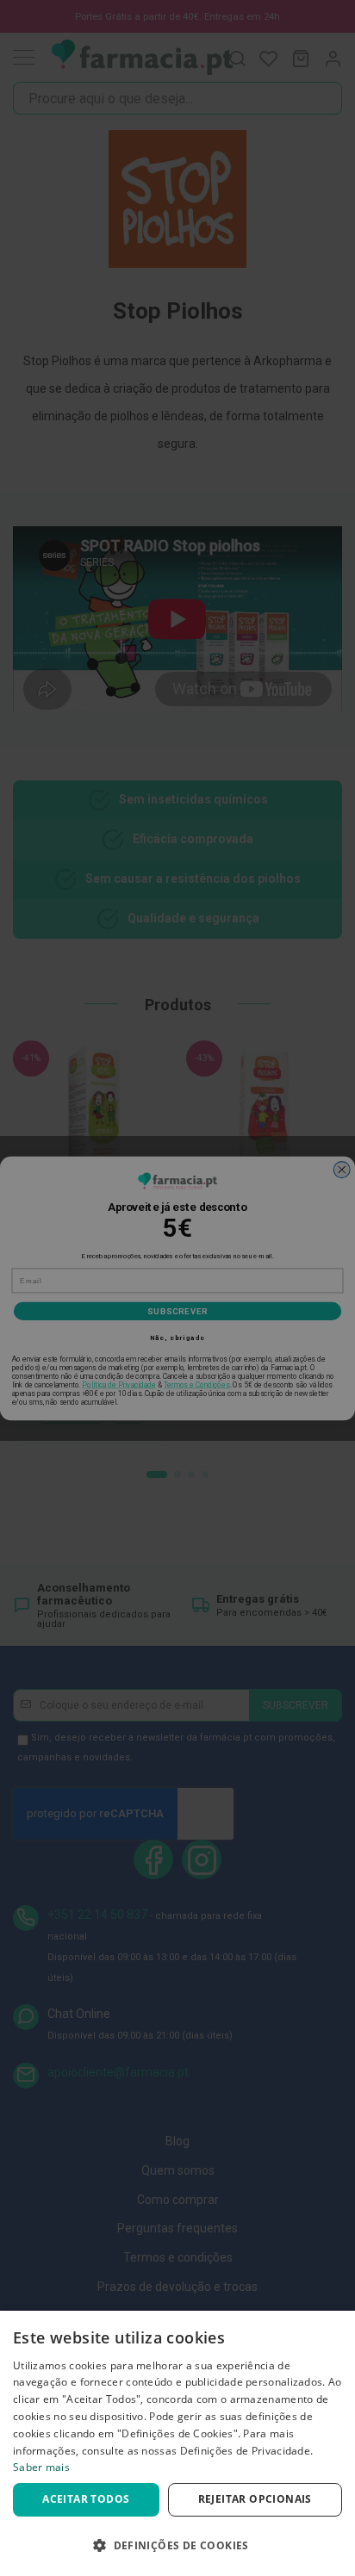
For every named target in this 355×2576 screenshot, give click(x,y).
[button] (177, 2545)
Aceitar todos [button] (86, 2499)
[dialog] (177, 2443)
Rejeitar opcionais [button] (255, 2499)
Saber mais (41, 2467)
